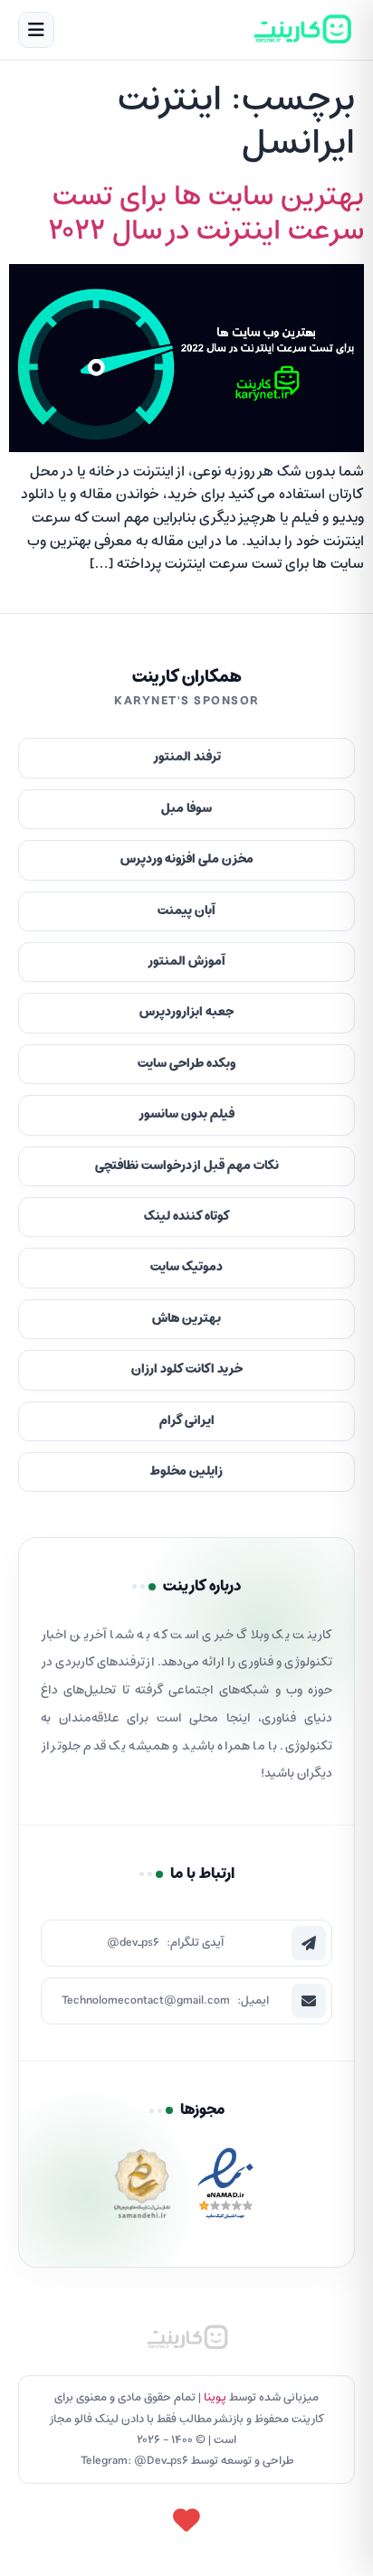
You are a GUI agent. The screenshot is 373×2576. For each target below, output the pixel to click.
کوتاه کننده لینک (187, 1217)
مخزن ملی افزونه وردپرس (187, 859)
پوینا (215, 2397)
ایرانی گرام (187, 1421)
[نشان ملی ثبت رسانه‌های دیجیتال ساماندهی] (142, 2189)
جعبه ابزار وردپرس (186, 1012)
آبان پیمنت (186, 911)
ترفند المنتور (187, 757)
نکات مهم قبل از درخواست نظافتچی (187, 1166)
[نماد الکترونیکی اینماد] (225, 2189)
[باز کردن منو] (36, 30)
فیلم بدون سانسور (186, 1114)
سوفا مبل (186, 809)
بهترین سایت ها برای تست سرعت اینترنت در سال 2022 (206, 214)
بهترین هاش (186, 1319)
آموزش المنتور (186, 962)
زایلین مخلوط (186, 1472)
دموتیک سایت (186, 1267)
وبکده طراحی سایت (186, 1064)
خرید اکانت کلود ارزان (187, 1369)
